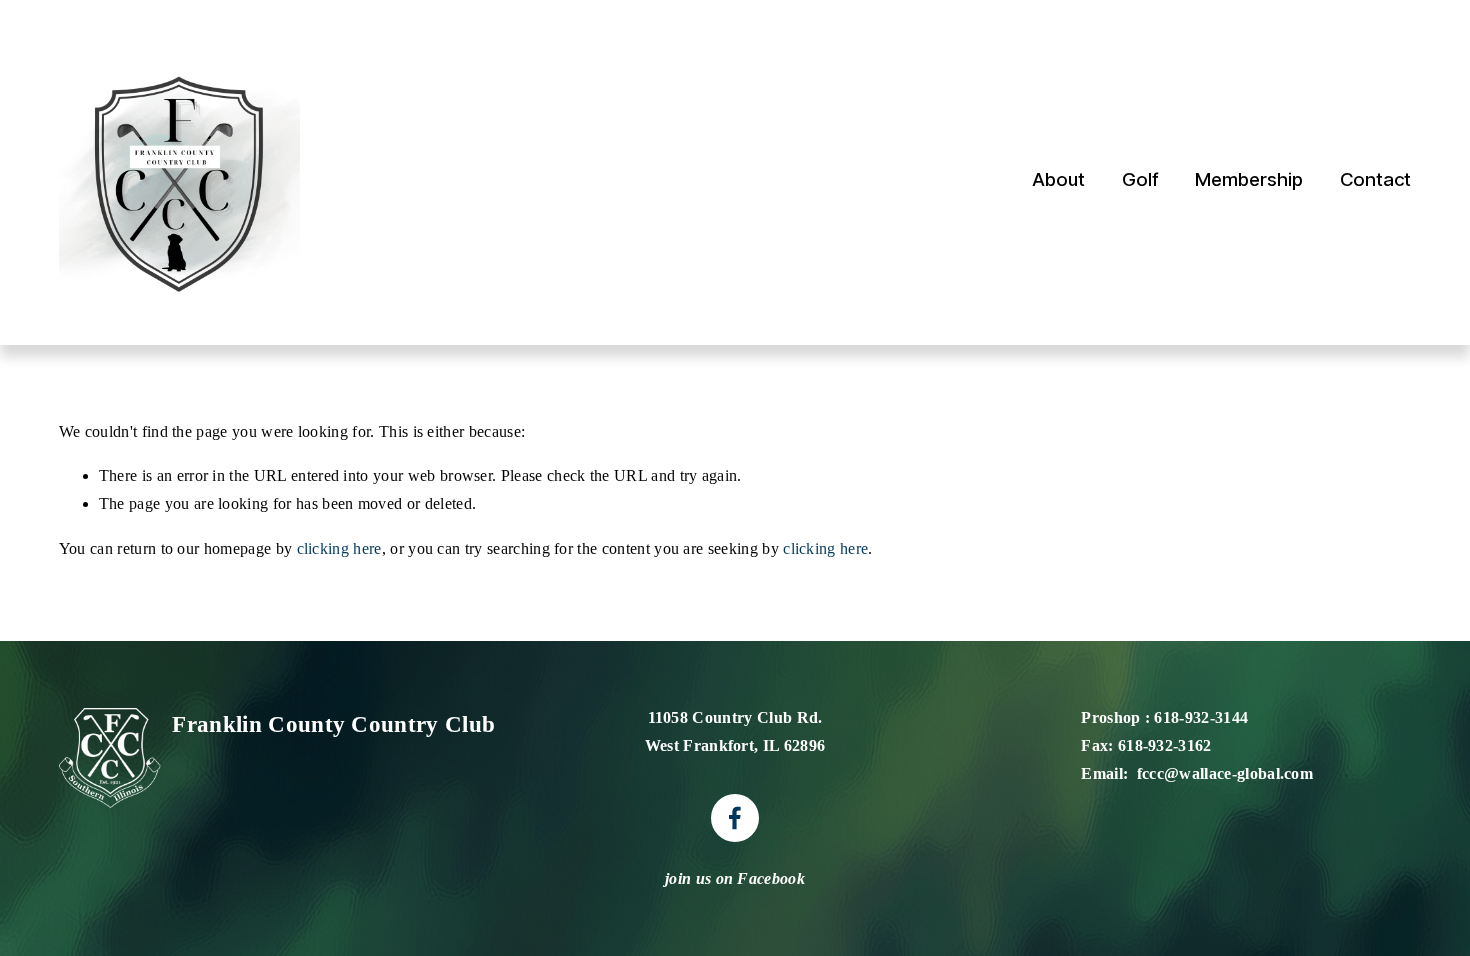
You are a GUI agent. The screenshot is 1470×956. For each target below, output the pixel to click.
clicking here (339, 548)
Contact (1375, 179)
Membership (1249, 179)
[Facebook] (735, 818)
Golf (1140, 179)
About (1058, 179)
